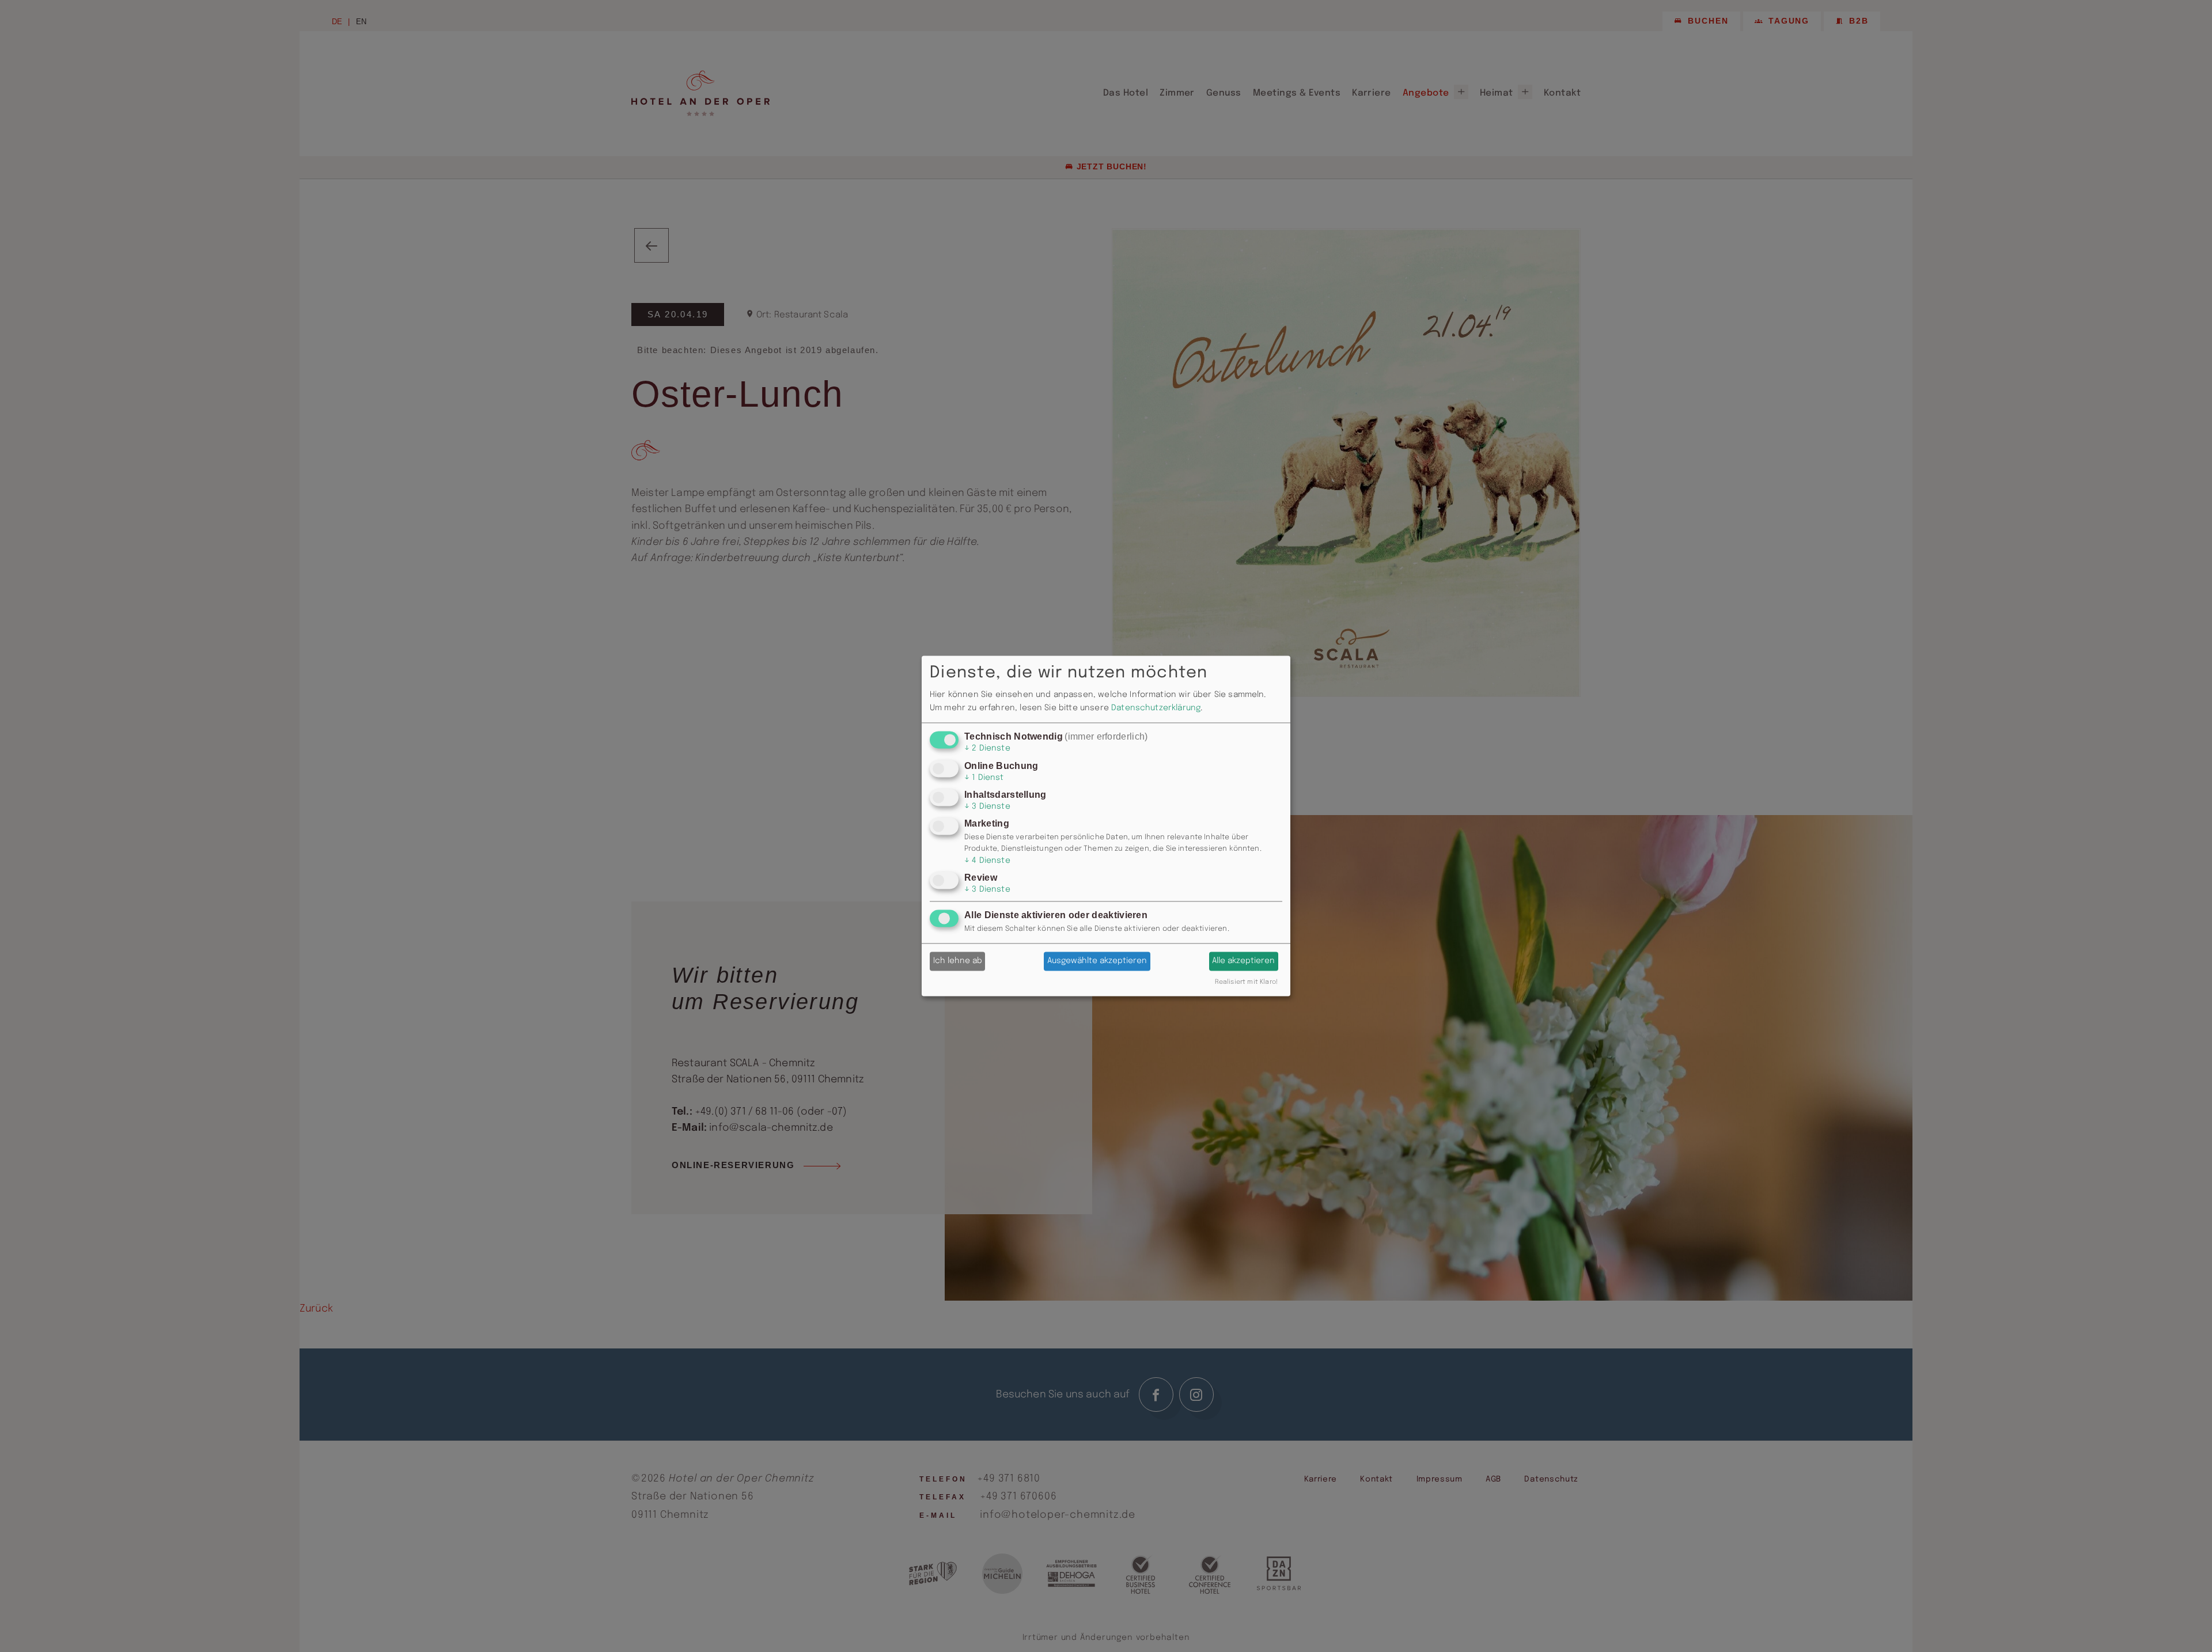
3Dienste (987, 806)
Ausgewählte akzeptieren (1097, 961)
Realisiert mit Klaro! (1246, 983)
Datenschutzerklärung (1156, 708)
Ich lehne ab (958, 961)
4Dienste (987, 861)
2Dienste (987, 749)
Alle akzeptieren (1243, 961)
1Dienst (984, 778)
